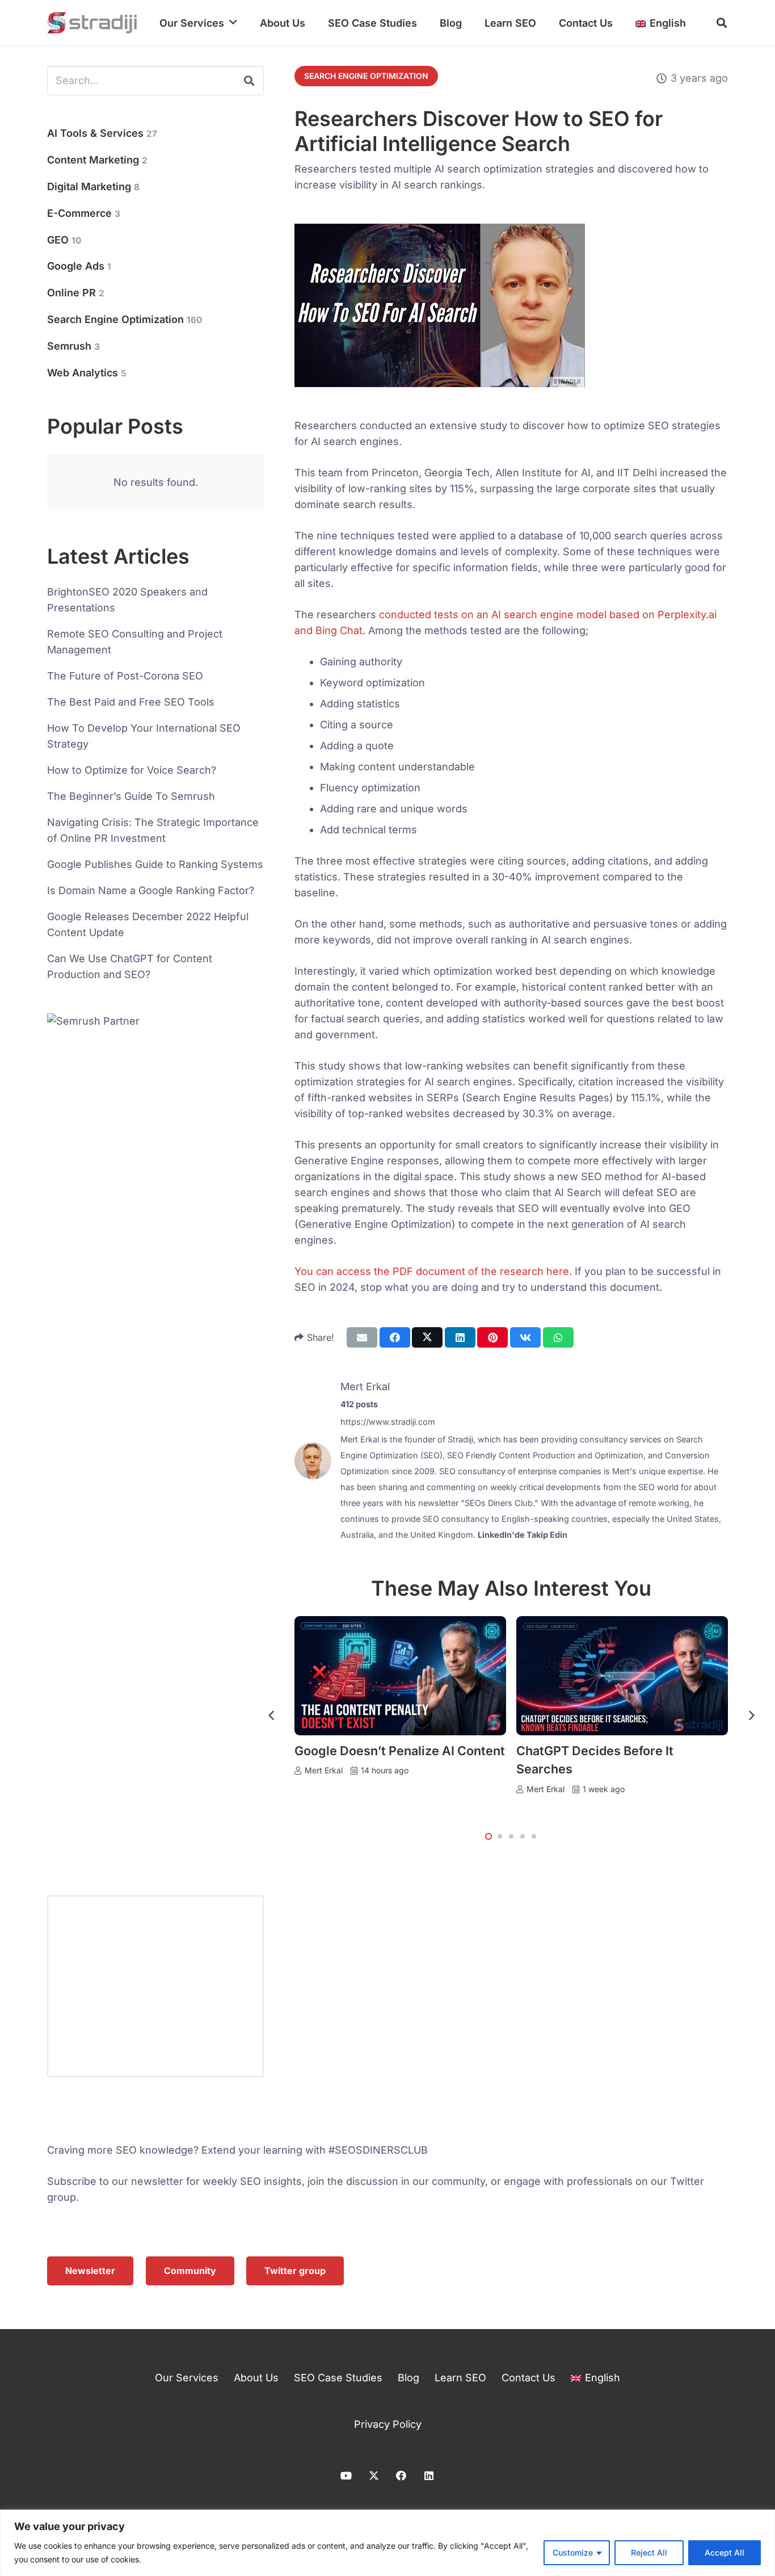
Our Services (187, 2378)
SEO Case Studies (338, 2378)
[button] (233, 23)
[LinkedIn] (429, 2476)
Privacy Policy (388, 2424)
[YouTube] (346, 2476)
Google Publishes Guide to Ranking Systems (155, 864)
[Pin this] (492, 1337)
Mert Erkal (365, 1386)
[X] (374, 2476)
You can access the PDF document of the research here (432, 1271)
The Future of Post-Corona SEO (125, 676)
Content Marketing (97, 160)
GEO (64, 240)
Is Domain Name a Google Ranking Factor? (151, 890)
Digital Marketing (93, 186)
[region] (387, 2543)
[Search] (249, 81)
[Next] (751, 1716)
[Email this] (362, 1337)
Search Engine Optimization (125, 319)
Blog (408, 2378)
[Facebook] (401, 2476)
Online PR (76, 293)
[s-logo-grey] (92, 23)
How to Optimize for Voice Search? (132, 770)
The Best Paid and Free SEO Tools (131, 702)
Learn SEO (460, 2378)
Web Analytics (87, 373)
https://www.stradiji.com (388, 1422)
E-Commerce (84, 213)
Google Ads (79, 266)
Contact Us (528, 2378)
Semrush (73, 346)
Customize (573, 2552)
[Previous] (271, 1716)
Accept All (725, 2552)
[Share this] (395, 1337)
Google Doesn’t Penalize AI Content (400, 1751)
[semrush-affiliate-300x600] (155, 1439)
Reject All (649, 2552)
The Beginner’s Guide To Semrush (131, 796)
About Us (256, 2378)
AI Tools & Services (102, 133)
